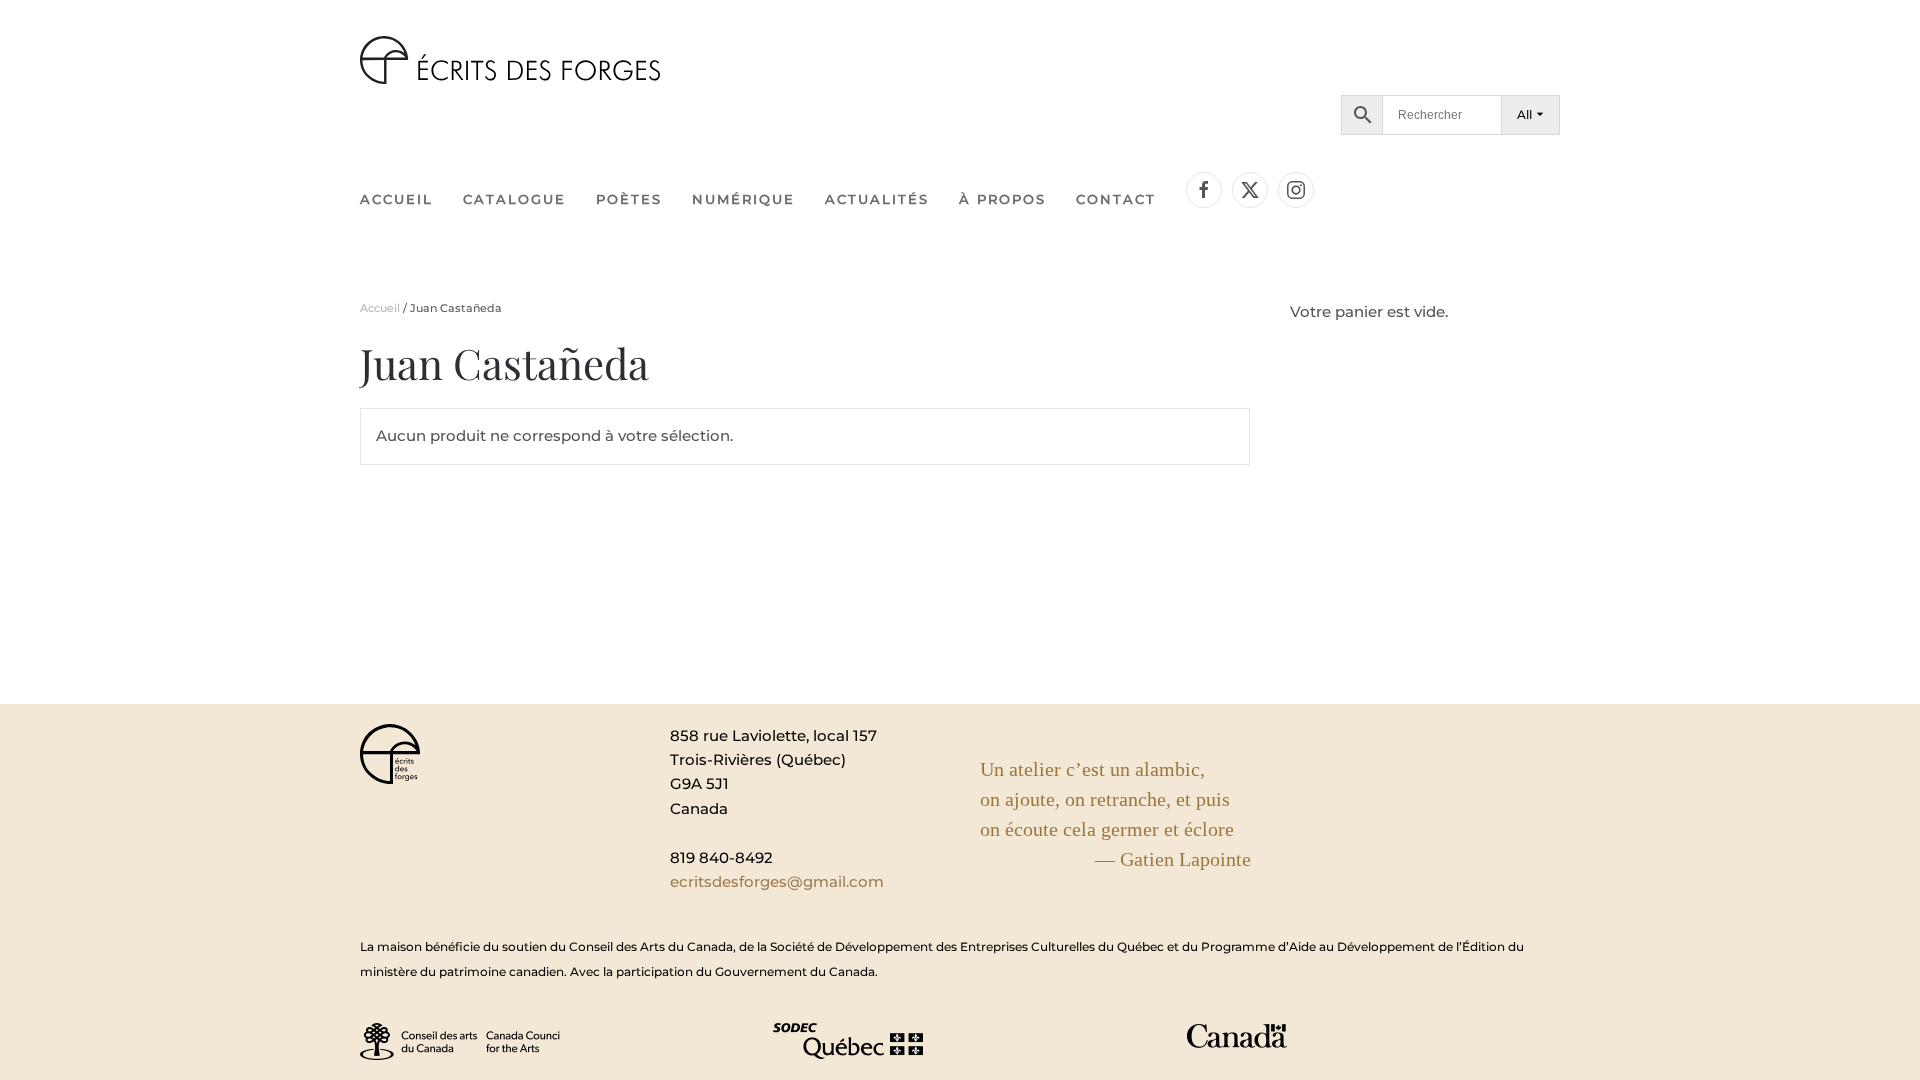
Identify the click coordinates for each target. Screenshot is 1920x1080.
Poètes (629, 199)
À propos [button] (1002, 199)
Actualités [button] (877, 199)
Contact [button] (1116, 199)
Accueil (396, 199)
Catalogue (514, 199)
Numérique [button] (743, 199)
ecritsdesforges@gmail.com (777, 881)
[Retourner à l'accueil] (510, 60)
